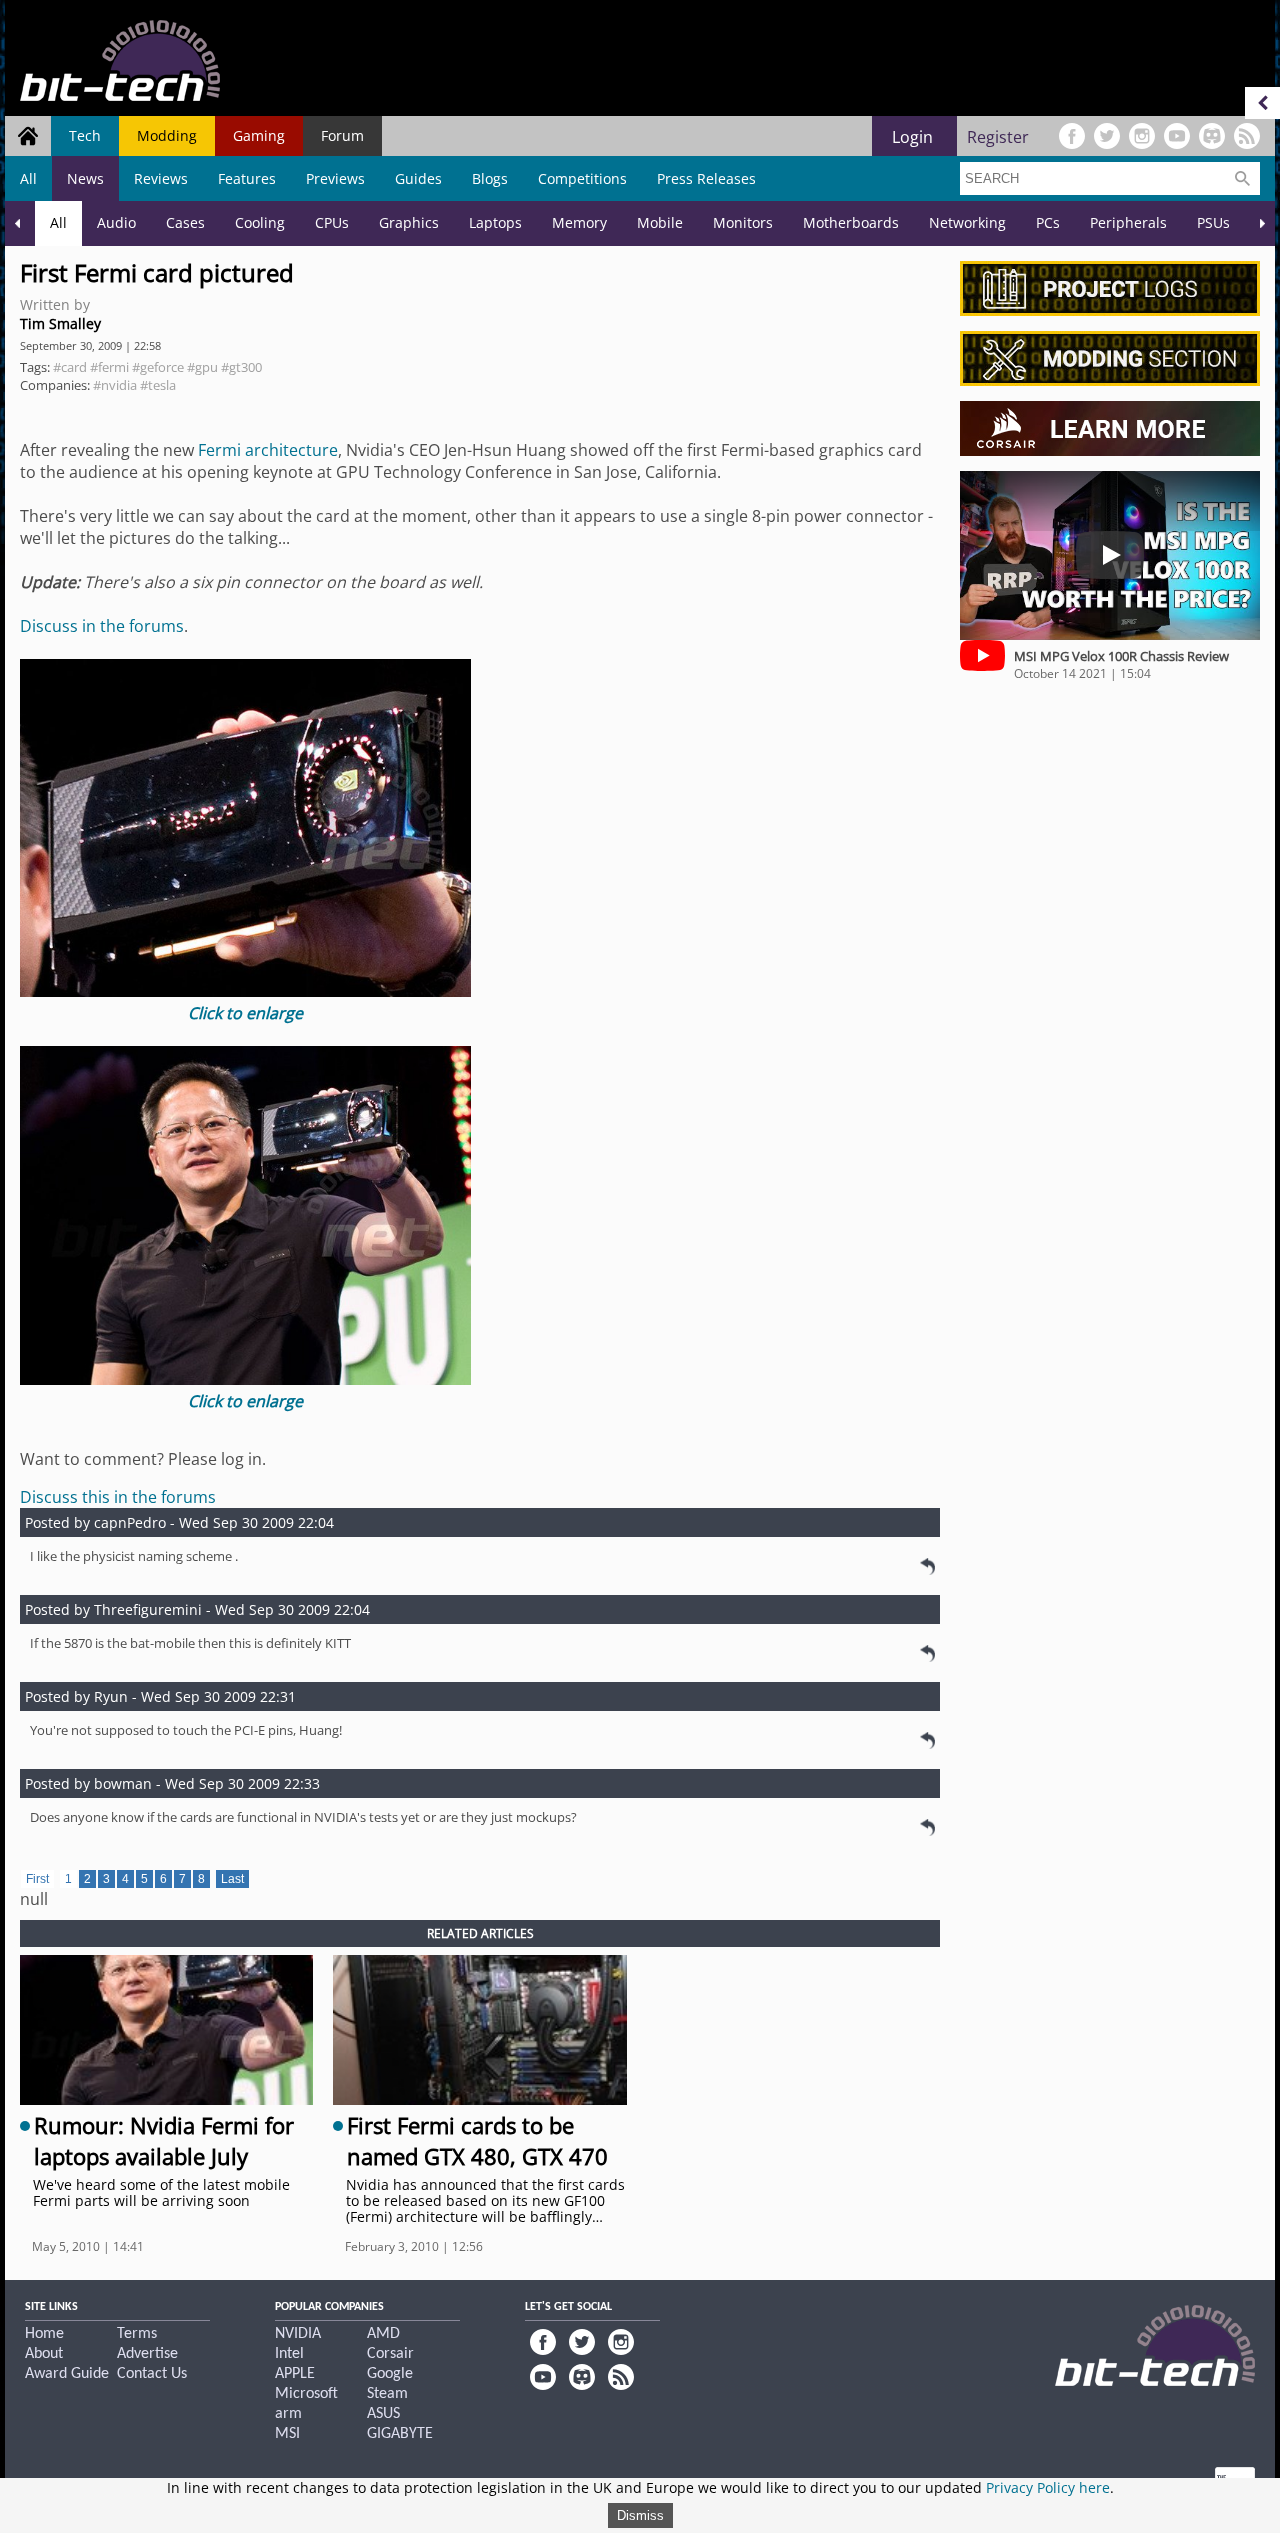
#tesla (158, 385)
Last (232, 1879)
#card (70, 367)
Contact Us (152, 2374)
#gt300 (241, 367)
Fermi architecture (268, 450)
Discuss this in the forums (118, 1497)
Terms (137, 2334)
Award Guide (67, 2374)
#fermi (109, 367)
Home (44, 2334)
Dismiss (640, 2515)
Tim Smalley (60, 323)
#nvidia (115, 385)
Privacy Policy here (1048, 2487)
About (44, 2354)
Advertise (147, 2354)
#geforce (158, 367)
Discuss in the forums (102, 626)
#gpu (202, 367)
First (37, 1879)
